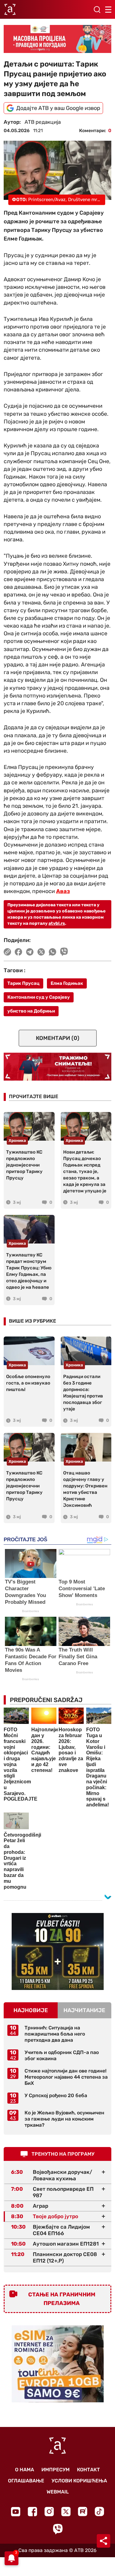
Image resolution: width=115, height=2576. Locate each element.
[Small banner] (58, 1951)
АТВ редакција (43, 122)
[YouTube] (16, 2512)
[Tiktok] (100, 2511)
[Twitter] (66, 2511)
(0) (58, 1038)
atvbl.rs (57, 923)
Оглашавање (26, 2481)
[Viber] (58, 2529)
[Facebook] (32, 2511)
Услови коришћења (79, 2481)
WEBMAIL (58, 2492)
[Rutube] (83, 2511)
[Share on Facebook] (19, 952)
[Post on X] (41, 952)
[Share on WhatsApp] (53, 952)
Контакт (88, 2470)
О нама (25, 2470)
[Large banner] (57, 39)
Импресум (56, 2470)
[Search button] (97, 10)
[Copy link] (7, 952)
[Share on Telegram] (30, 952)
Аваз (63, 891)
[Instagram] (49, 2511)
